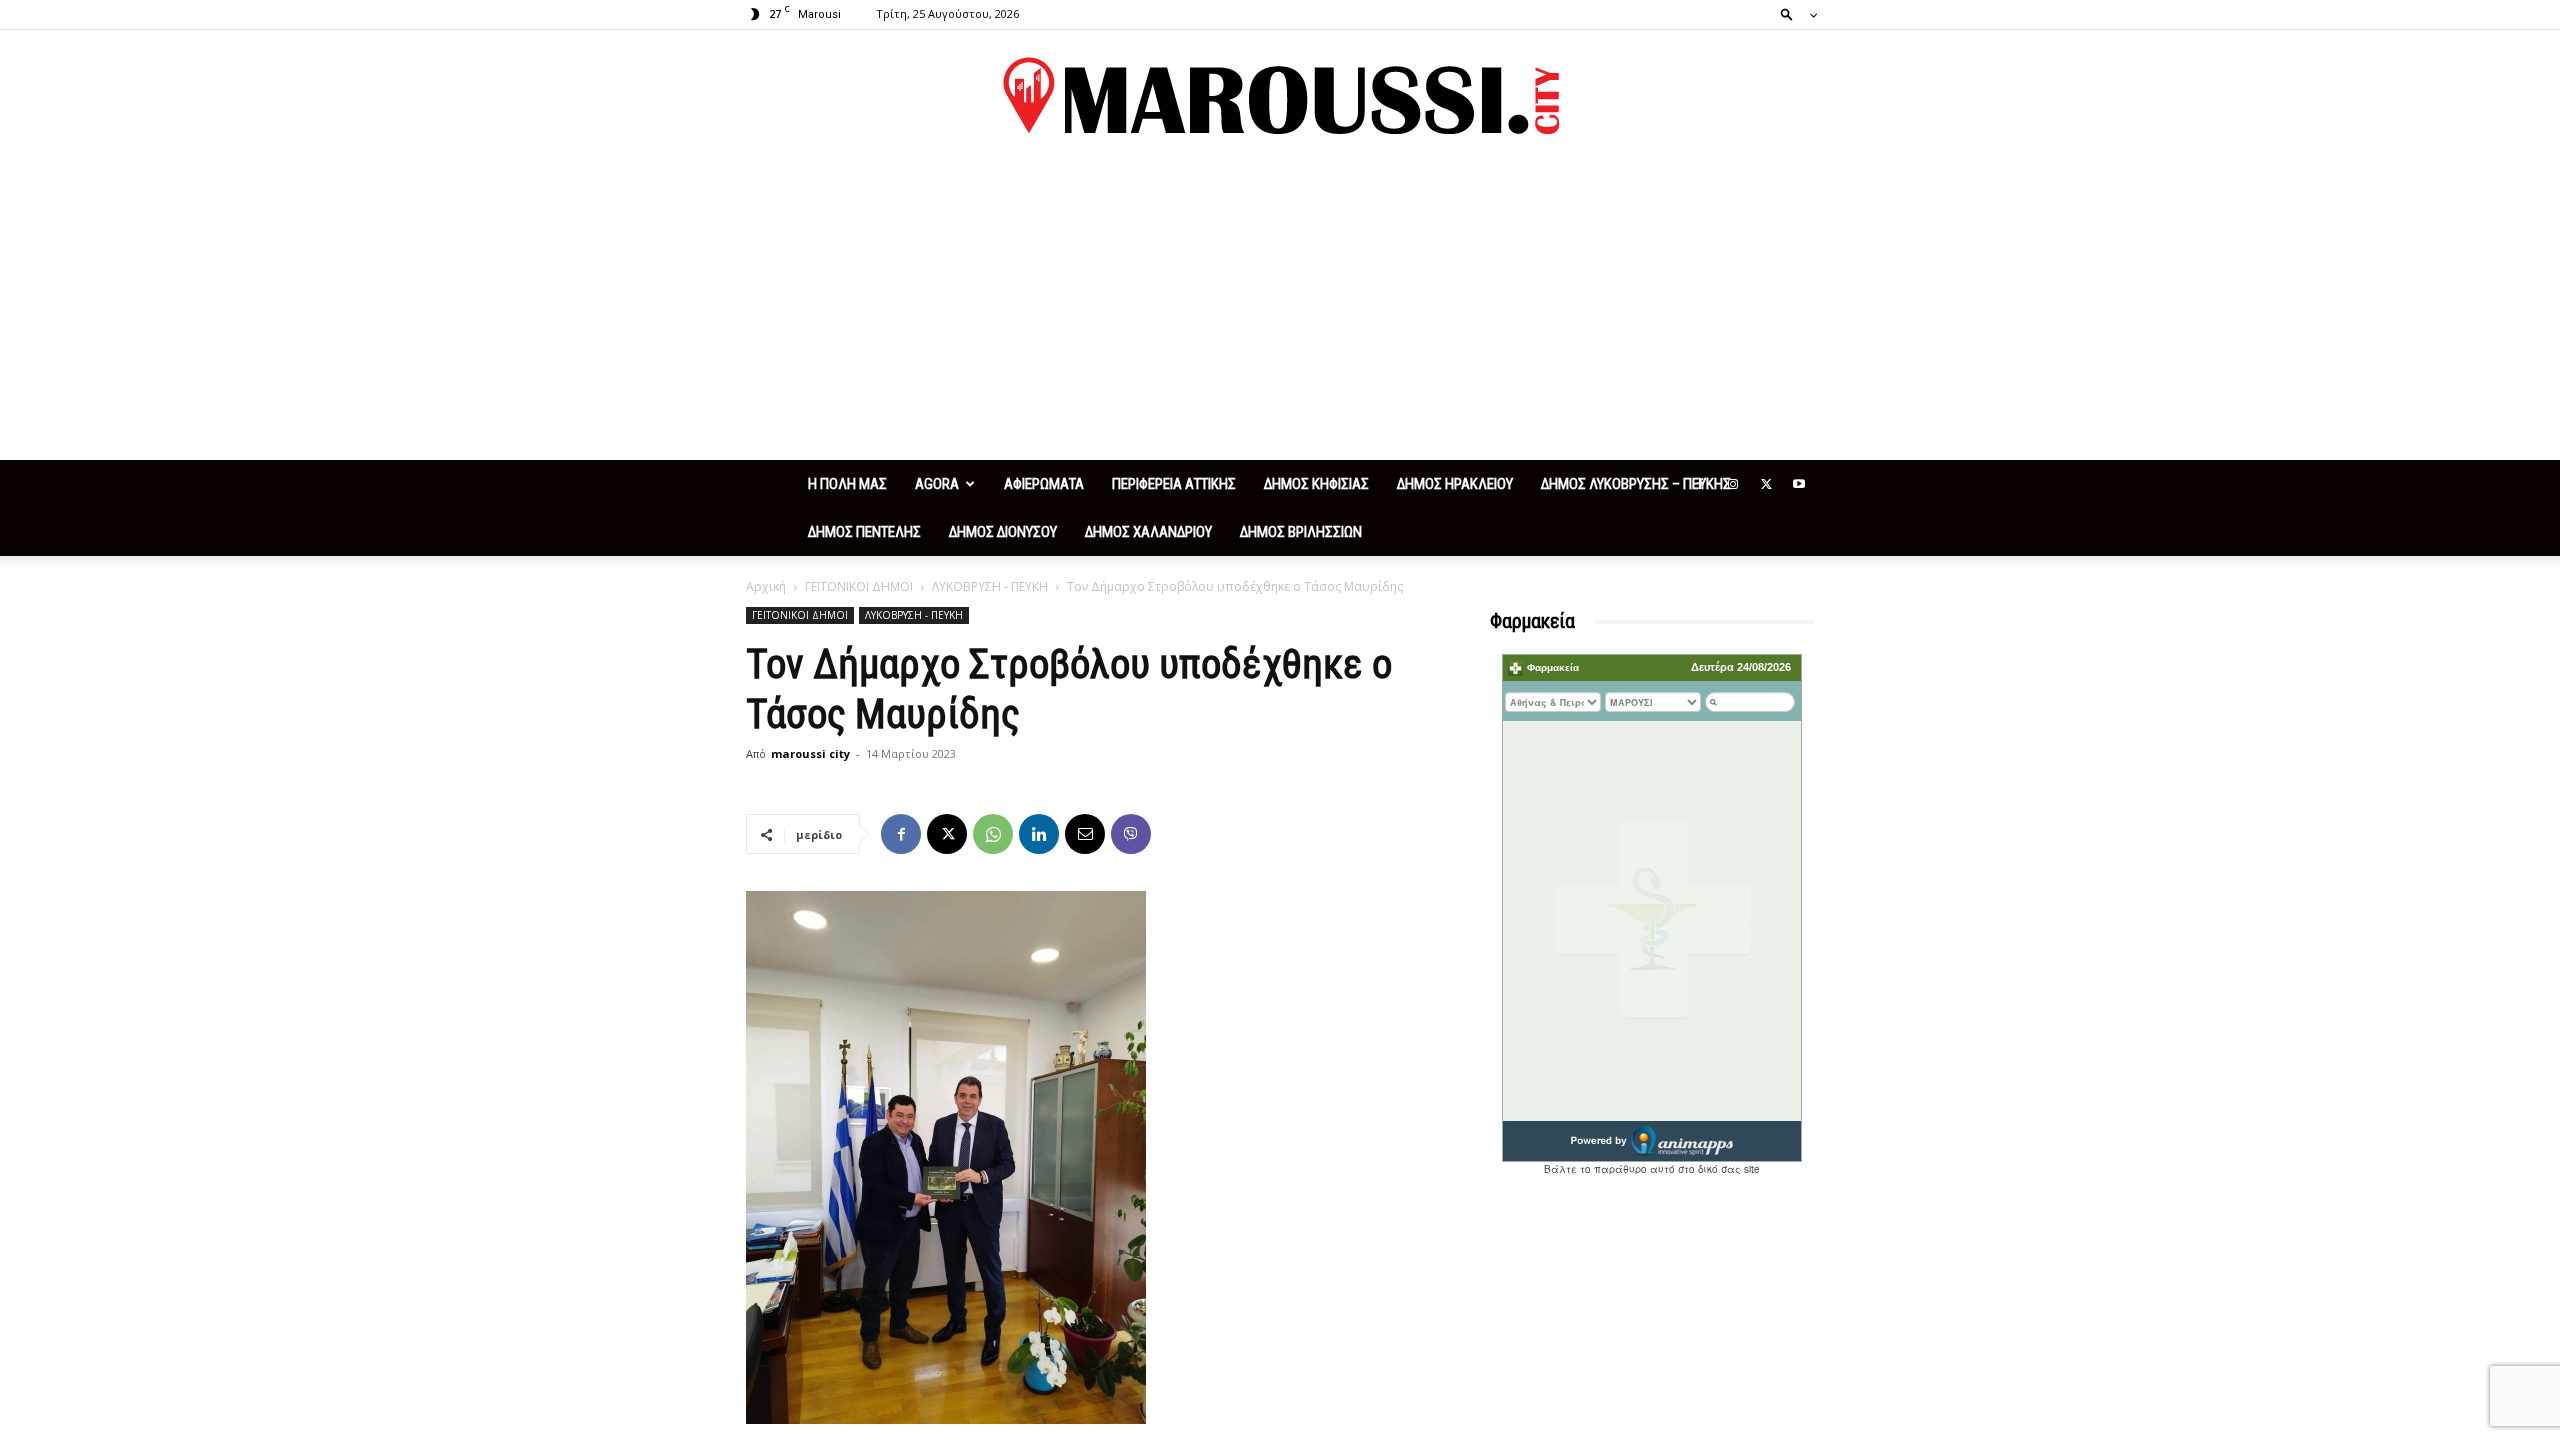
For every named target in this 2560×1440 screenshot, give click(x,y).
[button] (1793, 13)
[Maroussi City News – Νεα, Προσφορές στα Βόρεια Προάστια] (1280, 96)
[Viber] (1131, 834)
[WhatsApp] (993, 834)
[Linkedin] (1039, 834)
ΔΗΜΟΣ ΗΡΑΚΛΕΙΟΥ (1455, 484)
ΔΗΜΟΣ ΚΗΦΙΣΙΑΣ (1316, 484)
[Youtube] (1799, 484)
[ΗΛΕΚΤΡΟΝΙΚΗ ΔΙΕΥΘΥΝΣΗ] (1085, 834)
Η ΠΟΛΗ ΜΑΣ (847, 484)
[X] (1766, 484)
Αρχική (766, 586)
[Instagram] (1733, 484)
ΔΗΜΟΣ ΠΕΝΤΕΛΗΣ (864, 532)
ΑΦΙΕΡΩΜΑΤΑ (1044, 484)
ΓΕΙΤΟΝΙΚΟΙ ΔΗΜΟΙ (859, 586)
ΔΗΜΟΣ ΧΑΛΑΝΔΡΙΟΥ (1148, 532)
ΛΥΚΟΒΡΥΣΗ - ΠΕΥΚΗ (990, 586)
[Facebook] (1700, 484)
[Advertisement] (1280, 310)
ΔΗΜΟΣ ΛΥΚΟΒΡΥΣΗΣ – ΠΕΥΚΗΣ (1636, 484)
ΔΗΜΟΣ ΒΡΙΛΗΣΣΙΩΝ (1301, 532)
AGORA (937, 484)
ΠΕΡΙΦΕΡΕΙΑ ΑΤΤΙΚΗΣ (1174, 484)
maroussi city (810, 753)
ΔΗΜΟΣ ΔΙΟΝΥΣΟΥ (1003, 532)
